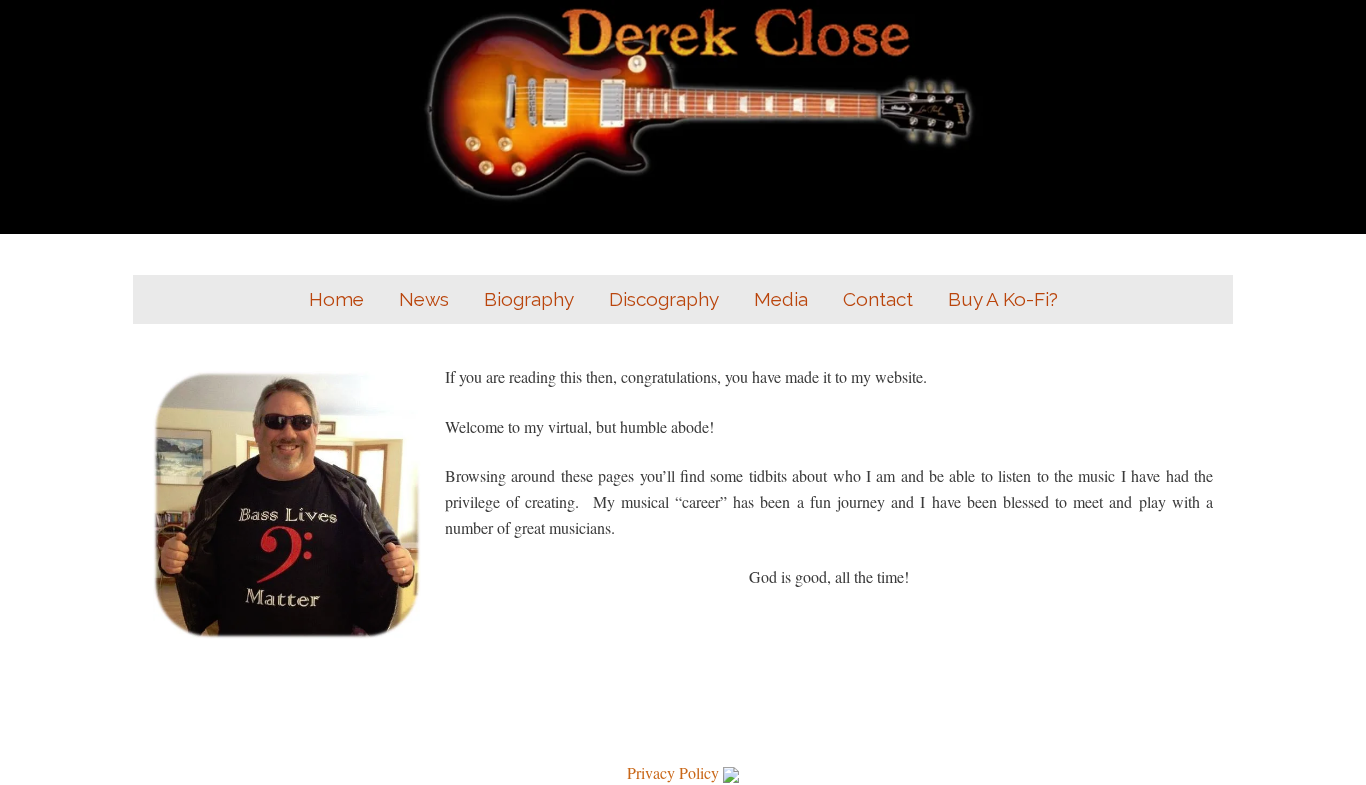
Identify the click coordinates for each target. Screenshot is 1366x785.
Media (781, 299)
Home (336, 299)
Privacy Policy (673, 772)
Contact (878, 299)
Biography (529, 299)
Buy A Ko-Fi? (1003, 299)
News (424, 299)
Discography (664, 299)
